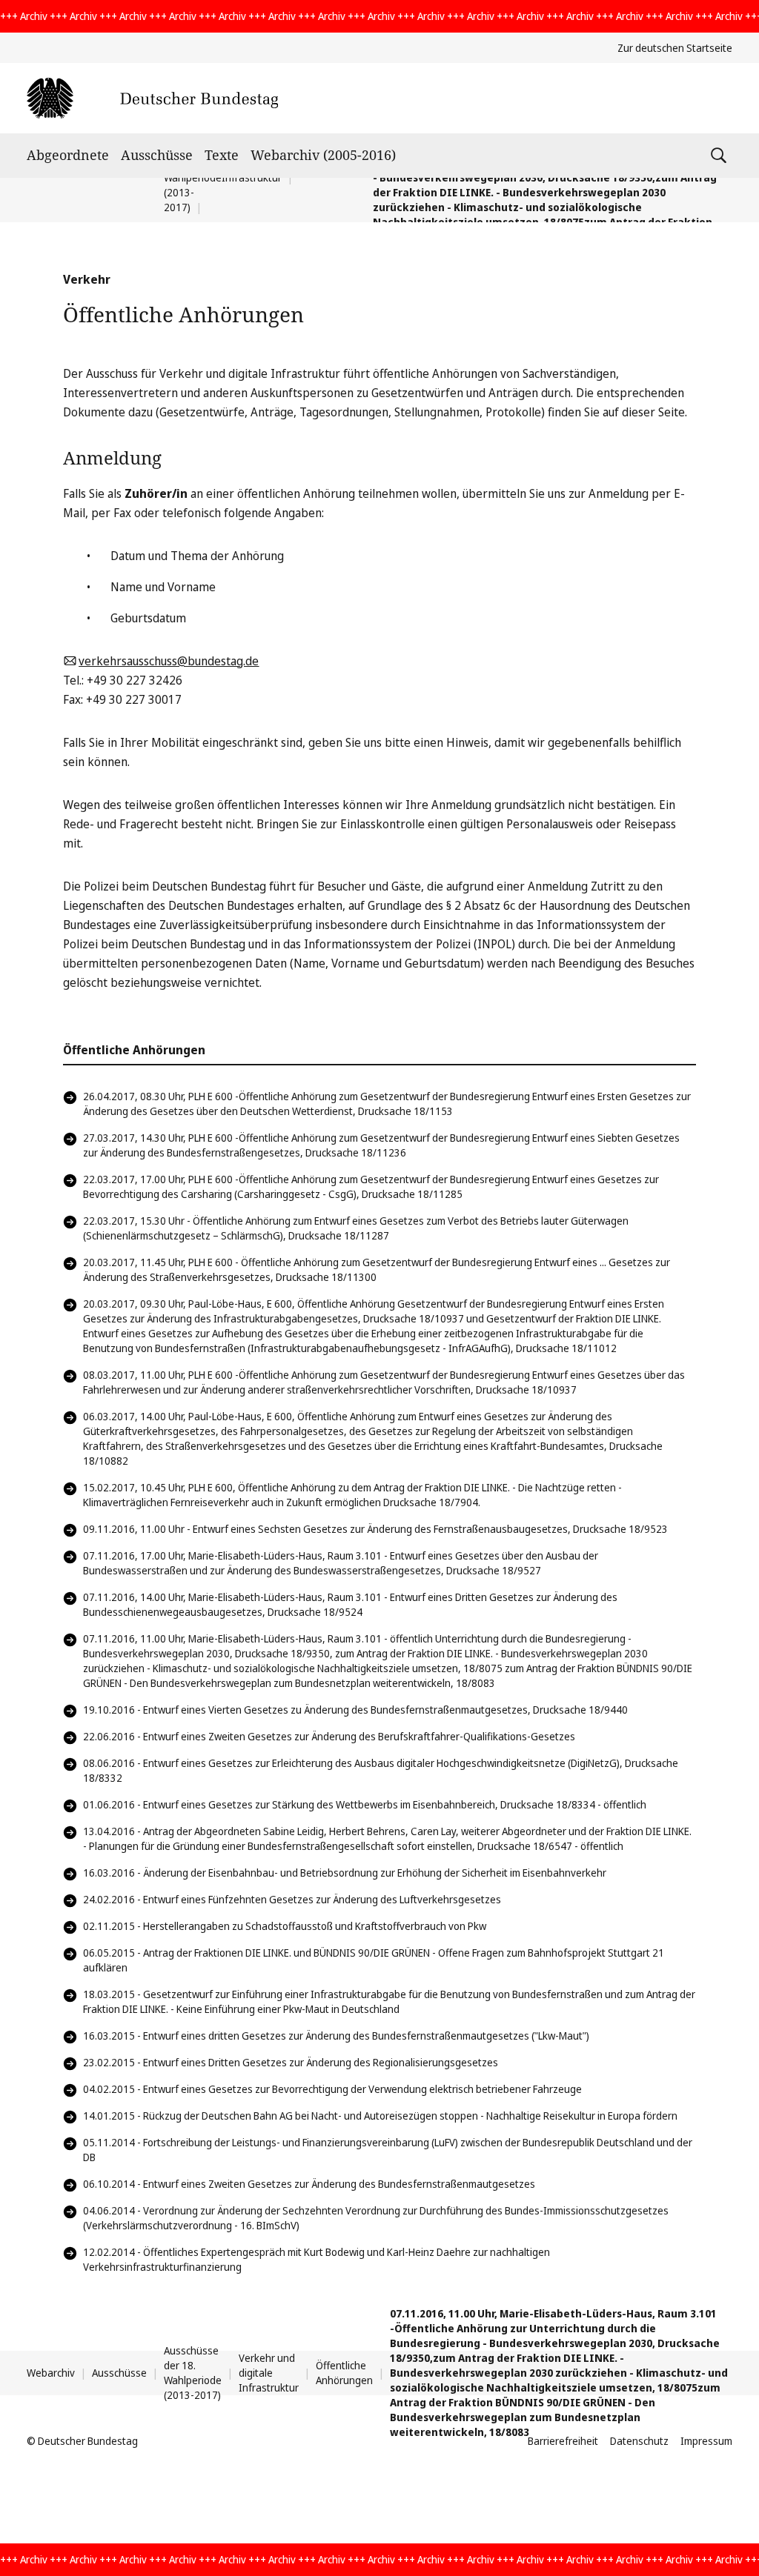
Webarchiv (51, 2373)
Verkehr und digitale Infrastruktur (269, 2373)
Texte (222, 155)
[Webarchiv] (152, 98)
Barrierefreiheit (563, 2441)
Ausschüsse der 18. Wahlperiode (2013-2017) (193, 2373)
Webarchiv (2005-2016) (323, 155)
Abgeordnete (68, 155)
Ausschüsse (157, 155)
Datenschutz (639, 2441)
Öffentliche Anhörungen (344, 2373)
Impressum (706, 2441)
